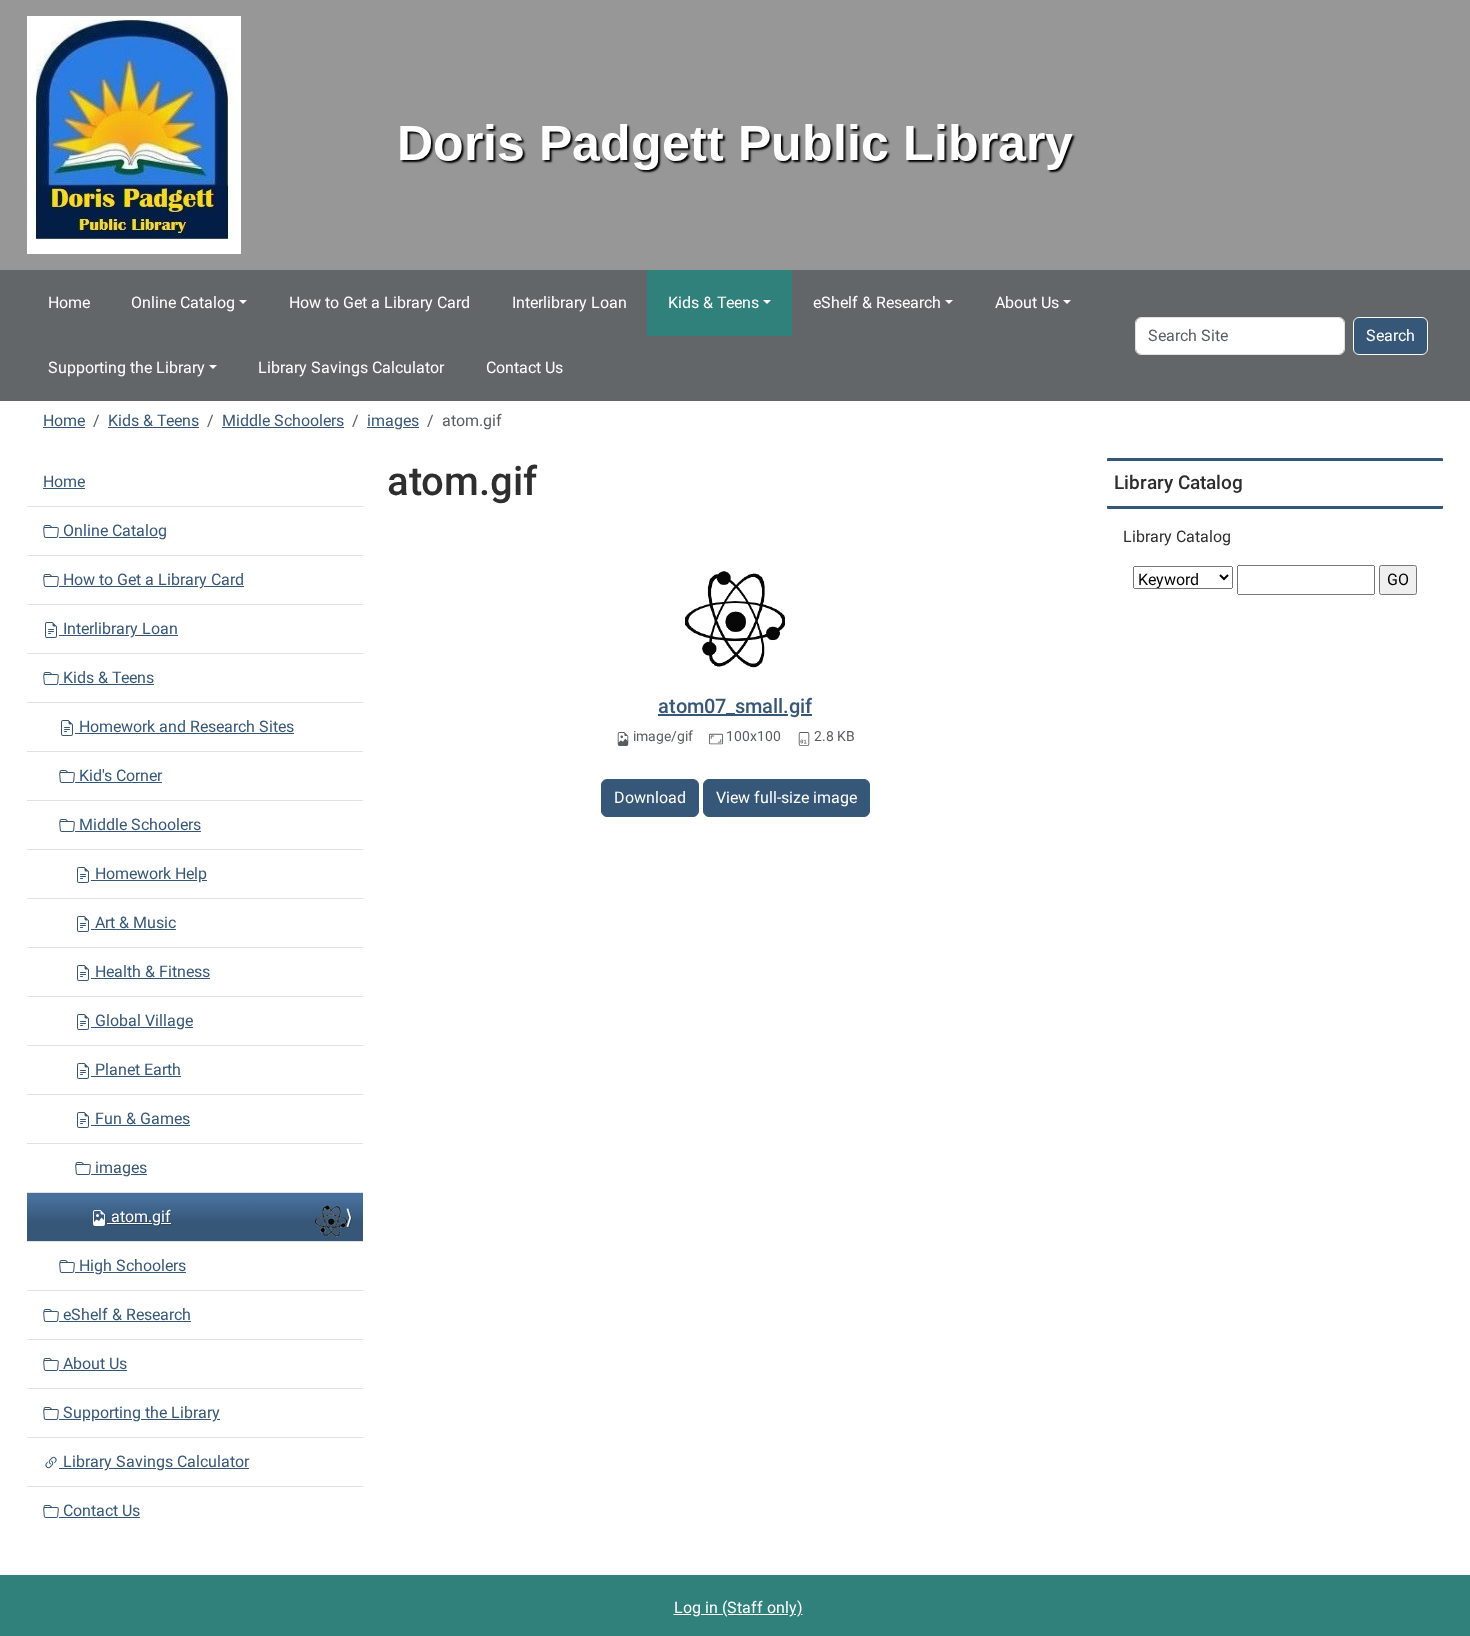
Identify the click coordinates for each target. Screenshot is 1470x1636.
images (393, 420)
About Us (1027, 302)
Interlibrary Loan (569, 302)
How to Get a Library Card (379, 302)
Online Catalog (183, 302)
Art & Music (133, 922)
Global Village (142, 1020)
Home (69, 302)
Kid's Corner (118, 775)
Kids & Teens (713, 302)
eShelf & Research (877, 302)
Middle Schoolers (283, 420)
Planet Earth (136, 1069)
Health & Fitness (150, 971)
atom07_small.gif (735, 706)
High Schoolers (130, 1265)
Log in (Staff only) (738, 1607)
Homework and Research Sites (184, 726)
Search (1390, 335)
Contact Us (524, 367)
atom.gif (141, 1216)
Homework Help (149, 873)
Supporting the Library (126, 367)
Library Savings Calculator (351, 367)
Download (650, 797)
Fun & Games (140, 1118)
